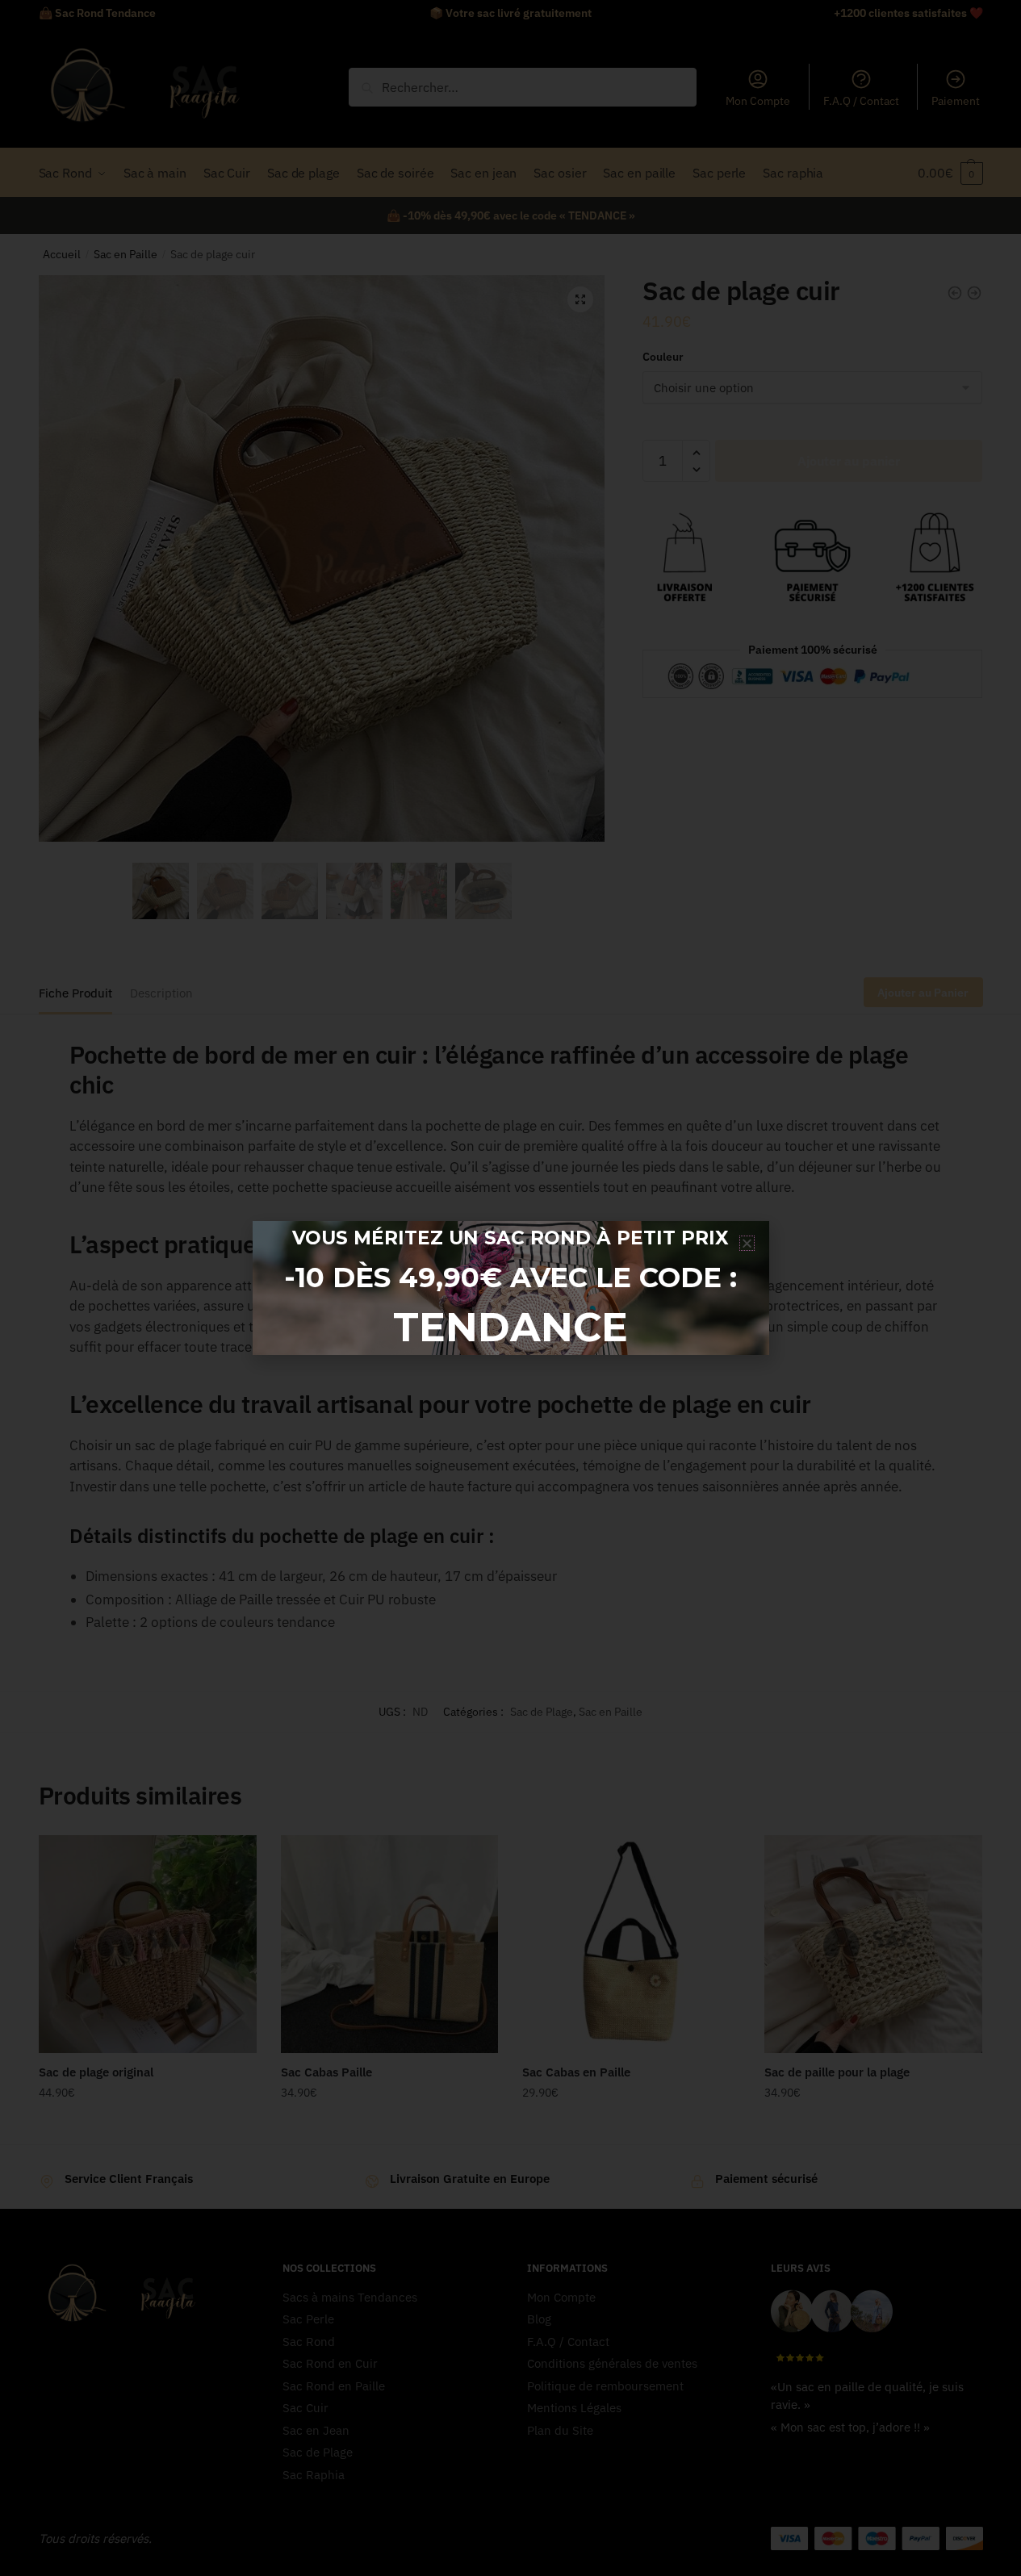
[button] (747, 1243)
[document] (510, 1288)
